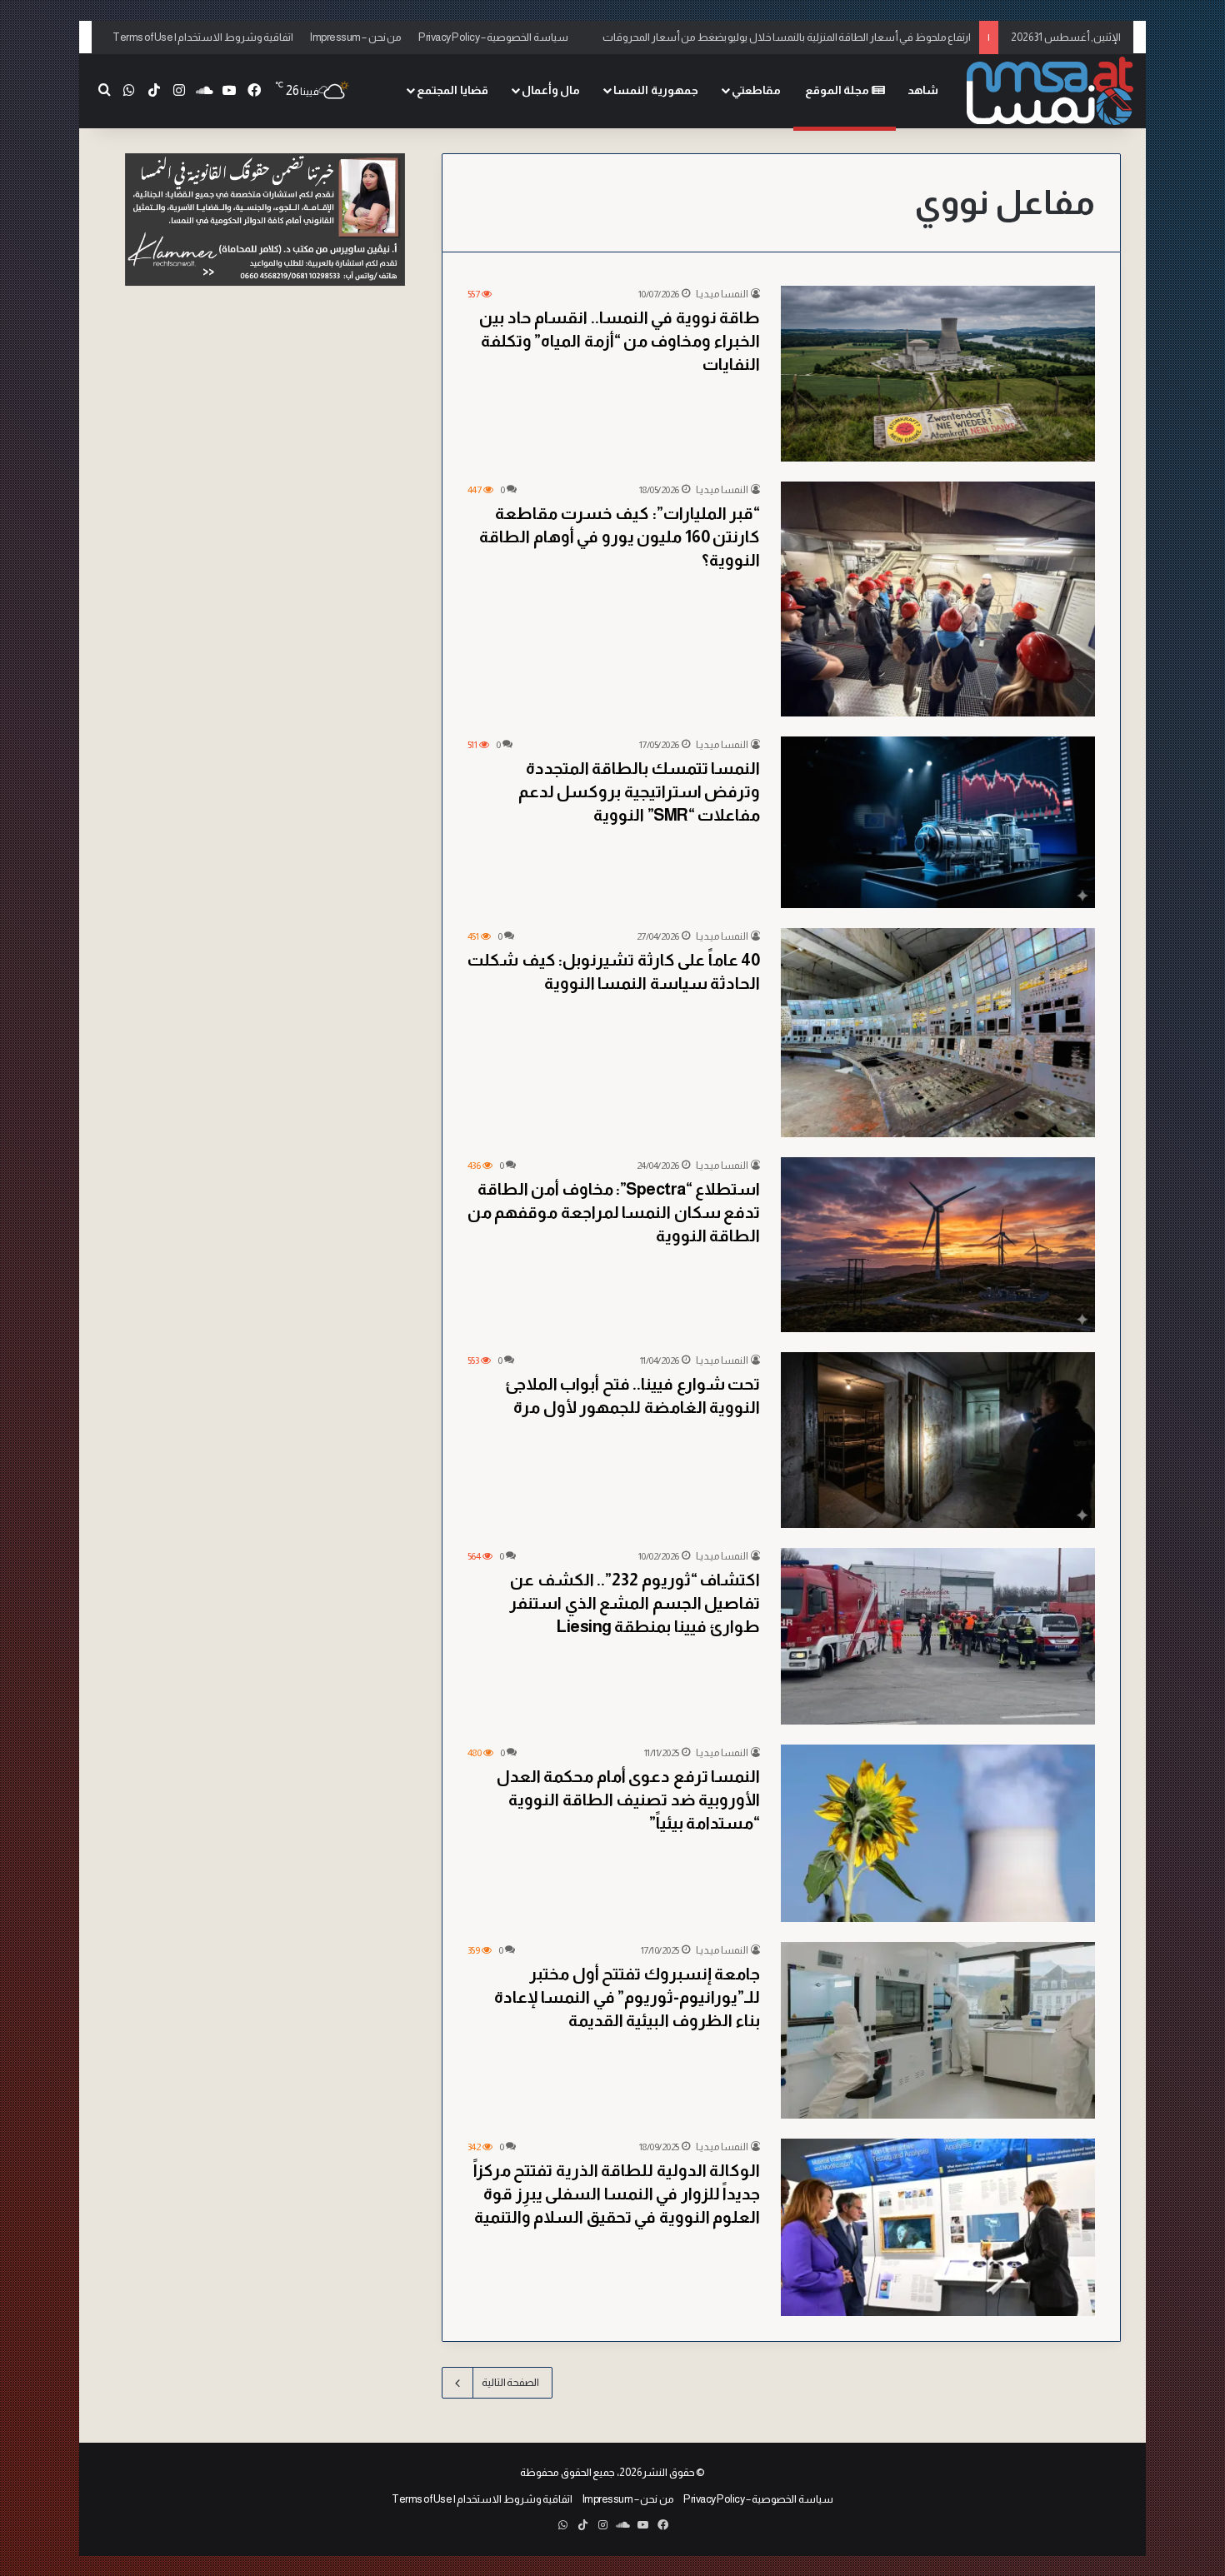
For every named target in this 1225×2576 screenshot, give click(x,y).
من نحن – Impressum (356, 37)
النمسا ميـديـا (722, 294)
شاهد (923, 90)
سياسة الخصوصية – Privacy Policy (493, 37)
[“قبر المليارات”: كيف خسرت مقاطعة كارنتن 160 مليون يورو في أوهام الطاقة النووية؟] (938, 599)
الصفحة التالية (511, 2382)
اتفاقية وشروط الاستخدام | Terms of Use (203, 37)
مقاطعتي (756, 90)
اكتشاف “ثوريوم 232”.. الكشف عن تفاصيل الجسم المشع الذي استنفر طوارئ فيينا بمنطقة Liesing (635, 1603)
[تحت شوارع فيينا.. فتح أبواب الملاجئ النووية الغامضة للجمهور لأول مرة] (938, 1440)
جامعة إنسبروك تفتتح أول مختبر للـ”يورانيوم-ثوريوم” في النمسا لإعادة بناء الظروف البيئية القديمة (627, 1997)
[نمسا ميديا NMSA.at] (1050, 90)
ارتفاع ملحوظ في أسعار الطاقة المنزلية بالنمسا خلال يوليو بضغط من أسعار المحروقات (787, 37)
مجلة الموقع (838, 90)
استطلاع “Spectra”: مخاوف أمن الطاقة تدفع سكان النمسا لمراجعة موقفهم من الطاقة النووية (614, 1212)
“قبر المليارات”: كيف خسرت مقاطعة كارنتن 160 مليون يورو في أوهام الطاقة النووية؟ (620, 537)
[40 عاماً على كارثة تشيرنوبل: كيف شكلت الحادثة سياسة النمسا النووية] (938, 1033)
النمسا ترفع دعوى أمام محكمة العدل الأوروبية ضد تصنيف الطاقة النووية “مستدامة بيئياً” (629, 1800)
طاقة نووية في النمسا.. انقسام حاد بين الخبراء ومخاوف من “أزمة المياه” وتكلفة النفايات (620, 341)
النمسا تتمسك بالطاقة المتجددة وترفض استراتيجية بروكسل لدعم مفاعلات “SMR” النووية (640, 791)
